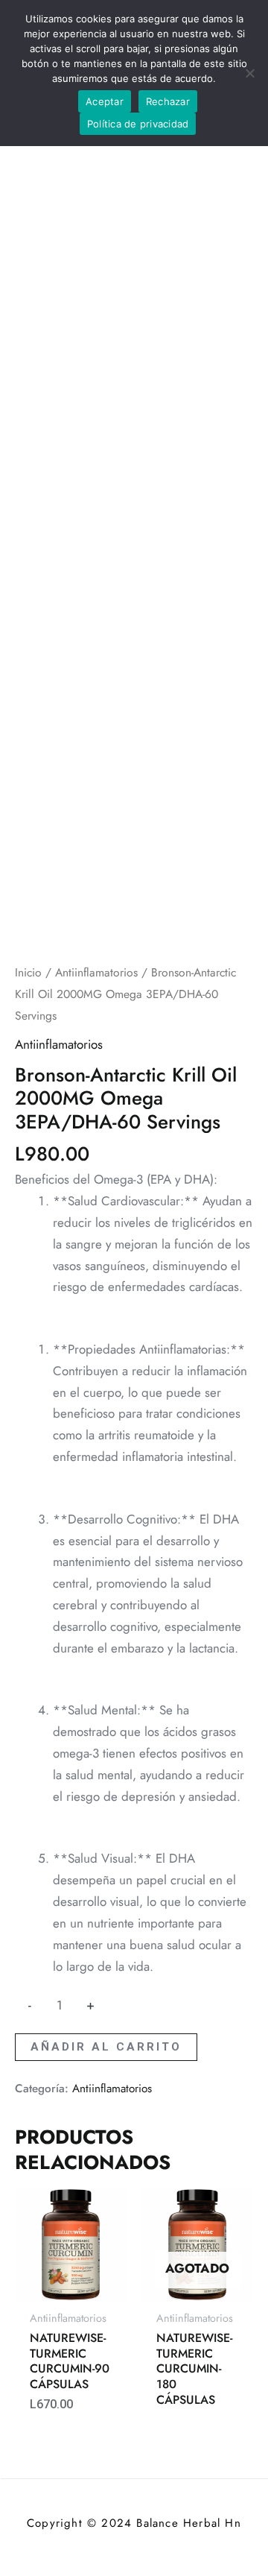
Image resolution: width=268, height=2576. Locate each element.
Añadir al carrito (106, 2047)
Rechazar (168, 101)
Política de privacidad (138, 124)
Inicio (28, 972)
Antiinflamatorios (96, 972)
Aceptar (105, 101)
